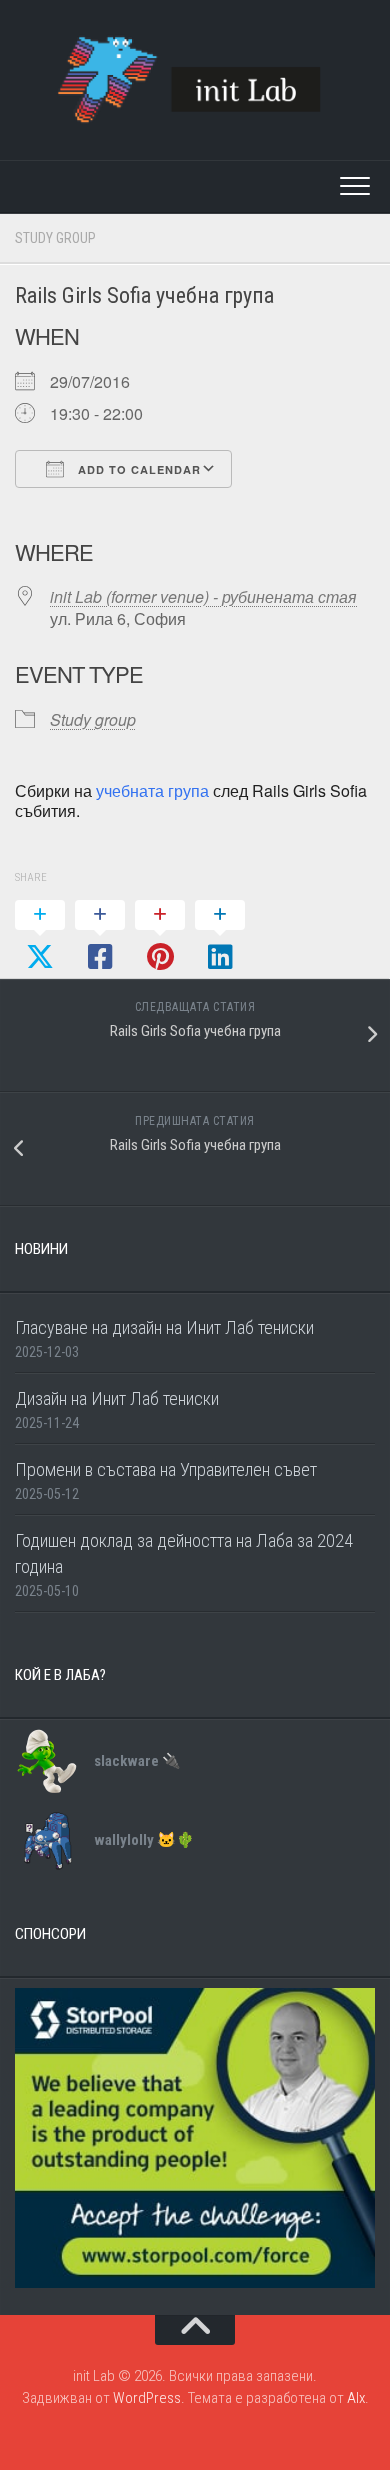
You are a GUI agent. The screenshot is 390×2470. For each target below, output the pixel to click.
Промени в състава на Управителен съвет (166, 1469)
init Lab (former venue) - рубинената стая (203, 596)
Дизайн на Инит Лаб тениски (117, 1398)
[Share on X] (40, 937)
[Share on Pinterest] (160, 937)
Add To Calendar (137, 469)
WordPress (147, 2398)
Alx (356, 2398)
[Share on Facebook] (100, 937)
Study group (55, 238)
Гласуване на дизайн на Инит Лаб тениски (164, 1327)
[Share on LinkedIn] (220, 937)
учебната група (152, 790)
